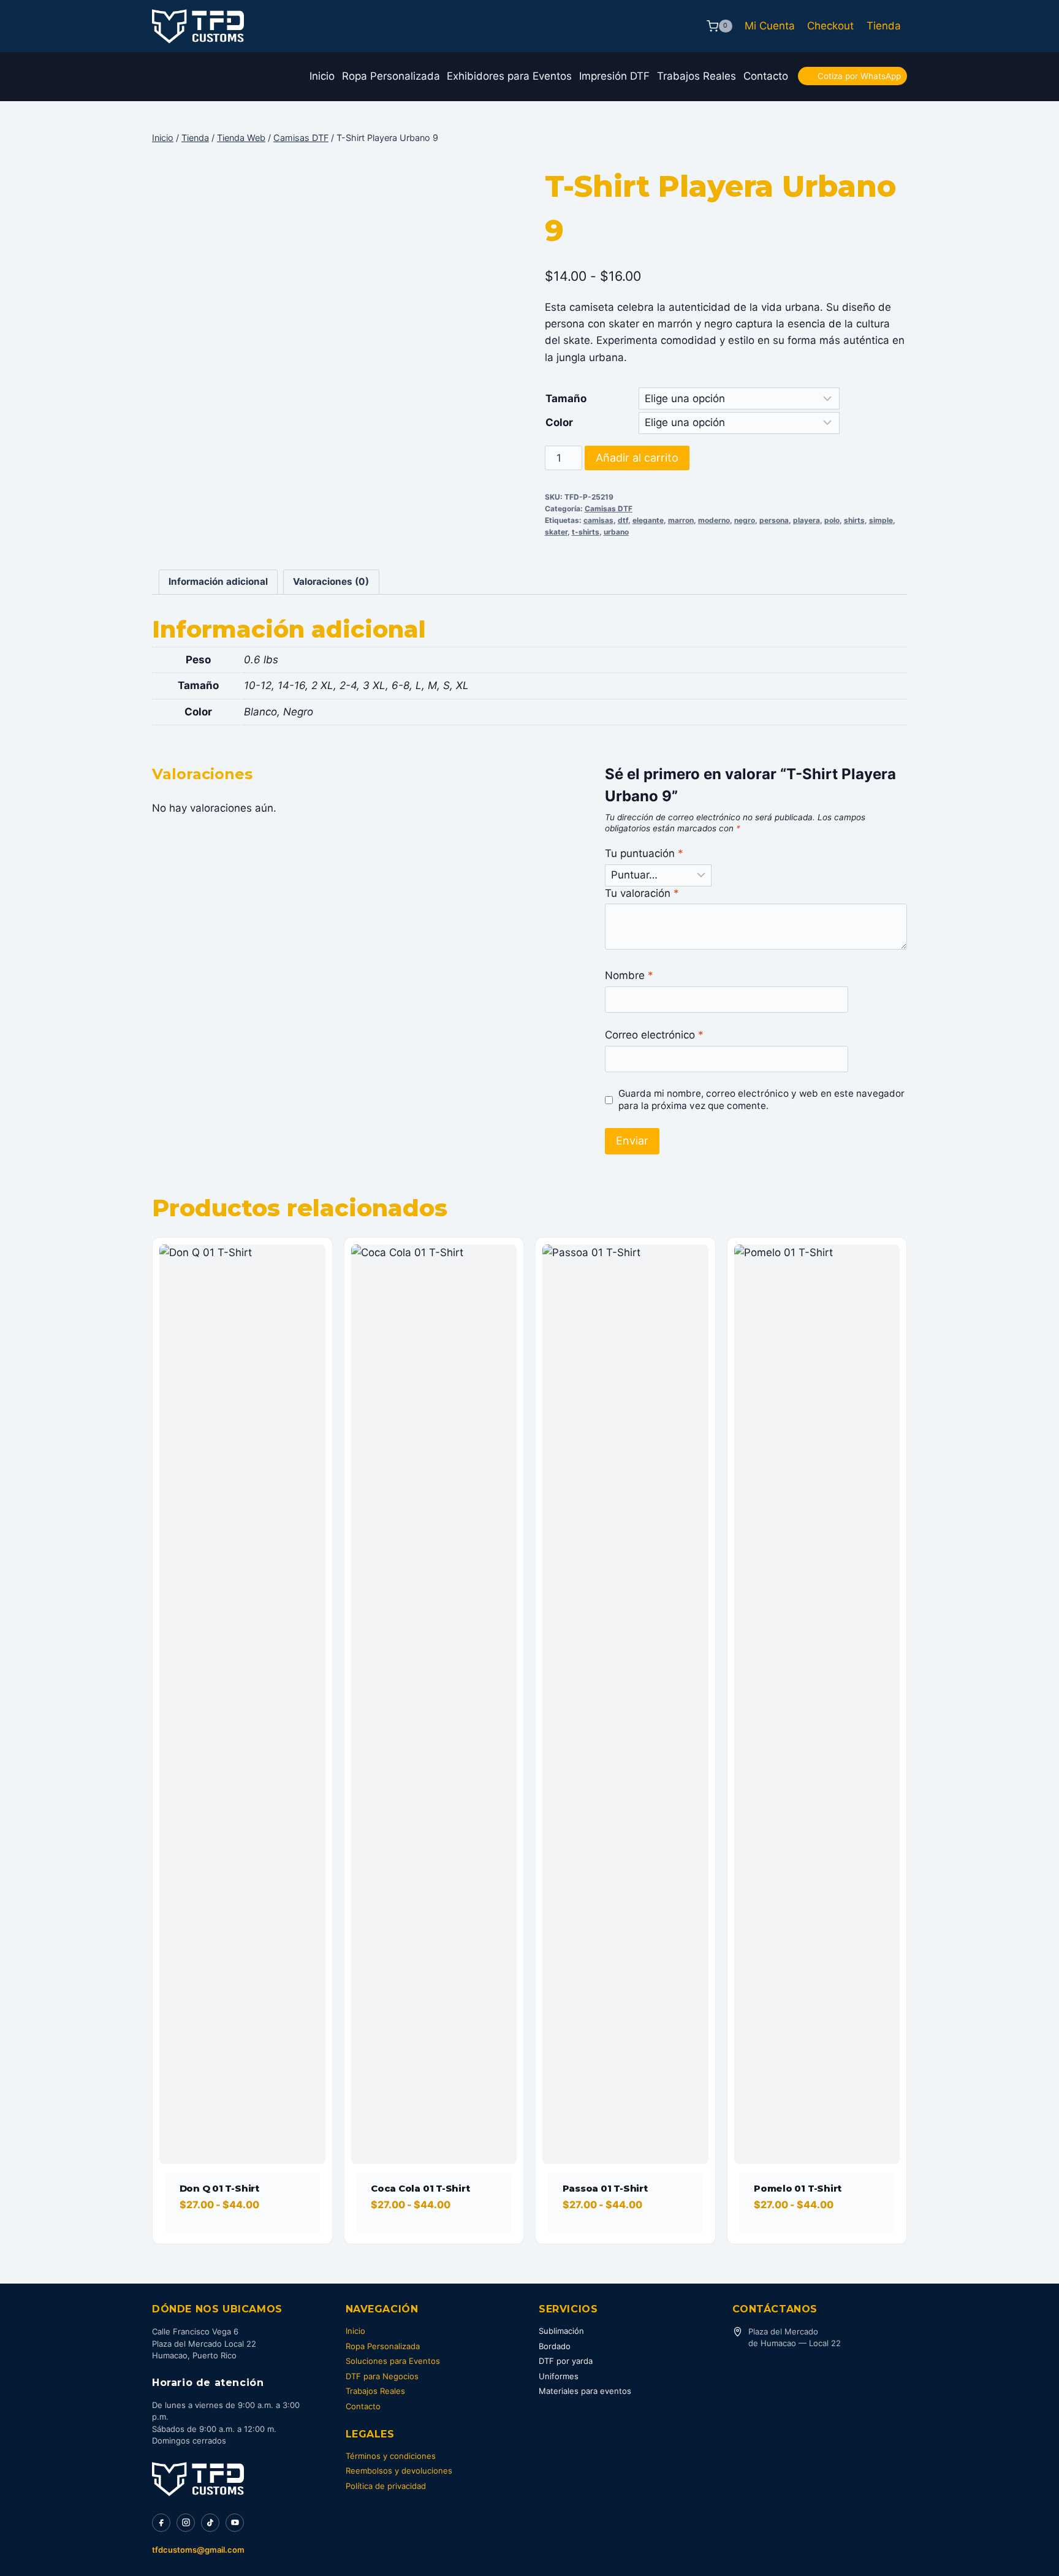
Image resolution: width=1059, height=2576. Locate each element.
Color (559, 422)
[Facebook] (161, 2523)
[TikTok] (210, 2523)
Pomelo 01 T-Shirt (798, 2188)
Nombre (629, 975)
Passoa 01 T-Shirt (605, 2188)
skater (556, 532)
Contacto (766, 76)
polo (832, 520)
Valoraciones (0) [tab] (331, 581)
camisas (598, 520)
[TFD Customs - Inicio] (198, 2479)
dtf (623, 520)
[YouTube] (235, 2523)
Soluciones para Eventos (393, 2361)
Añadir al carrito (637, 458)
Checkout (830, 26)
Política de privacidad (386, 2486)
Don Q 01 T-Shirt (219, 2188)
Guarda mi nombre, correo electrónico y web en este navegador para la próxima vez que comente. (761, 1099)
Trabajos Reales (697, 76)
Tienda (884, 26)
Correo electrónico (654, 1035)
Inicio (322, 76)
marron (681, 520)
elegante (648, 520)
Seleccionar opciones (237, 2239)
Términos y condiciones (391, 2456)
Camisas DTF (609, 509)
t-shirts (586, 532)
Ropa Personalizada (391, 76)
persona (774, 520)
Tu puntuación (644, 853)
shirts (854, 520)
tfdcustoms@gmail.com (198, 2550)
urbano (616, 532)
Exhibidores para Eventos (509, 76)
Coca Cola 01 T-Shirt (420, 2188)
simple (881, 520)
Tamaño (566, 398)
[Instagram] (186, 2523)
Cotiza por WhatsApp (859, 76)
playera (807, 520)
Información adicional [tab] (218, 581)
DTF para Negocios (382, 2376)
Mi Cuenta (770, 26)
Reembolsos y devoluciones (399, 2471)
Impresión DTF (614, 76)
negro (745, 520)
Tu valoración (642, 893)
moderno (714, 520)
